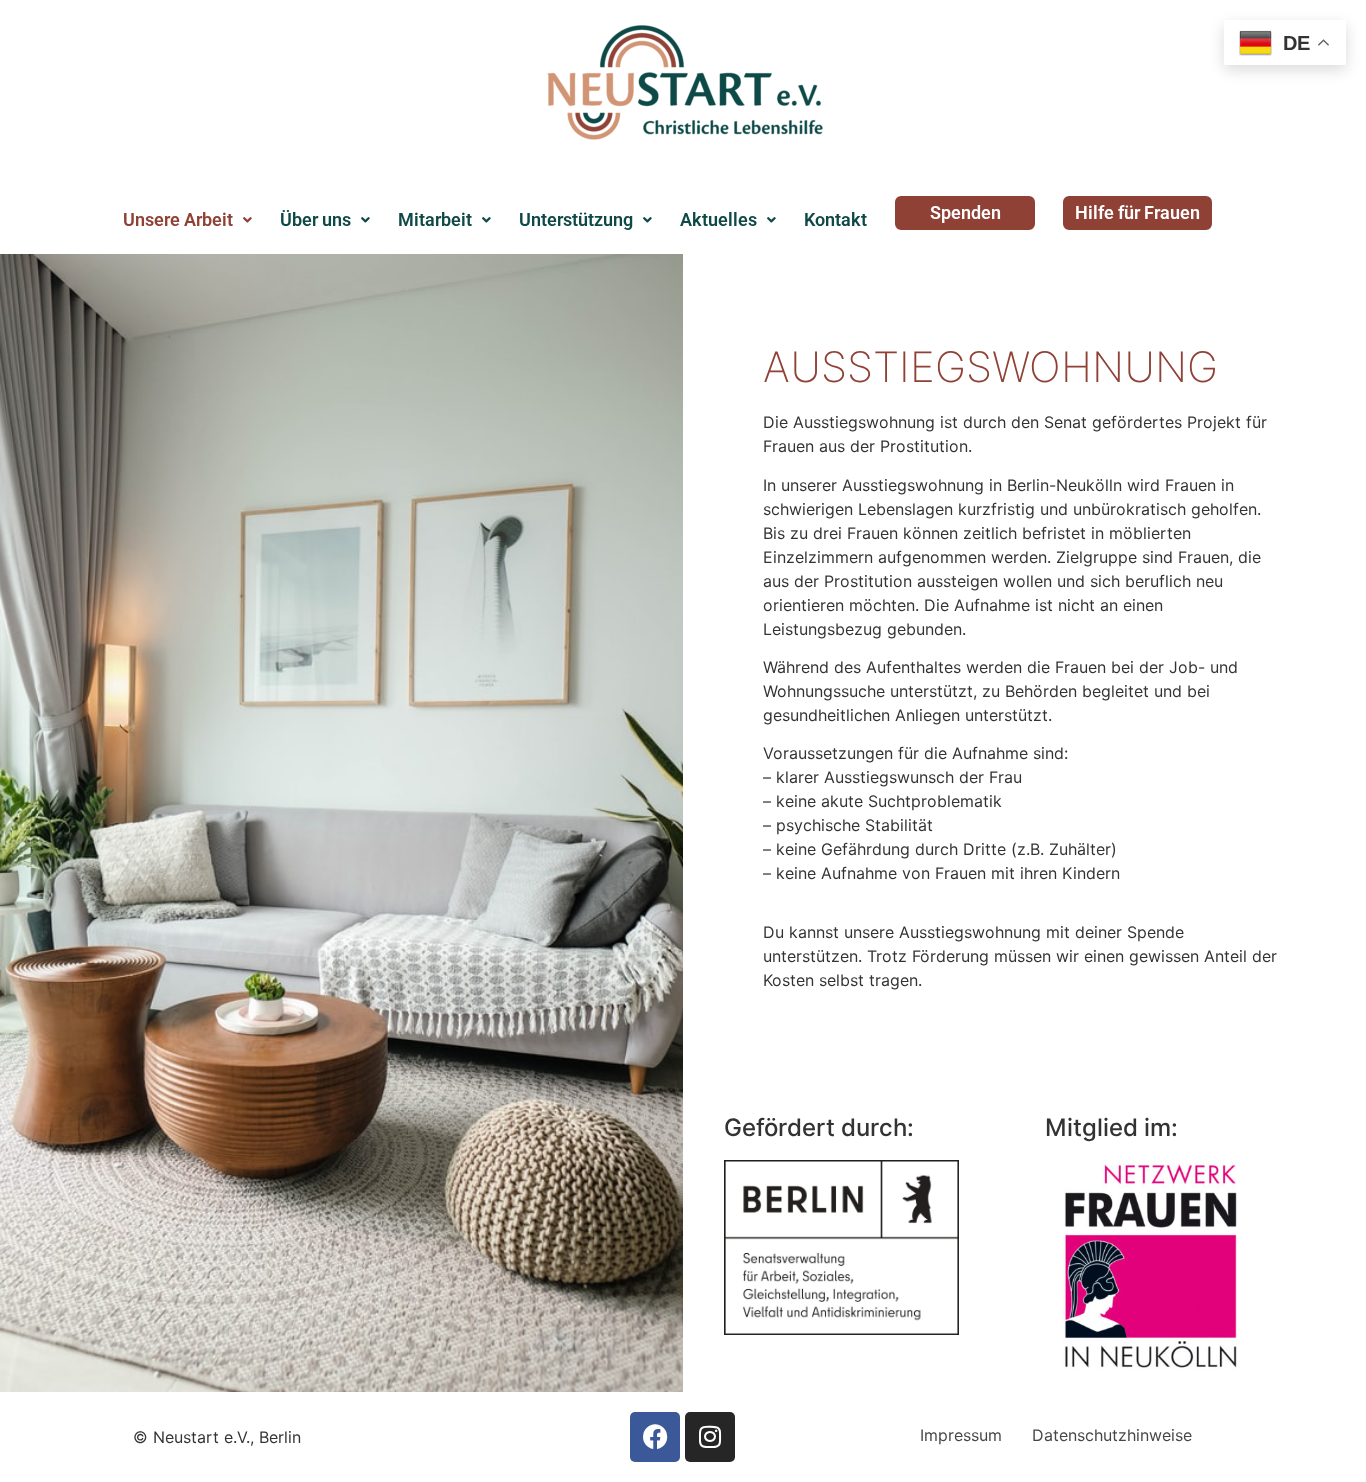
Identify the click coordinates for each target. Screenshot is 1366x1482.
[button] (187, 220)
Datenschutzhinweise (1112, 1435)
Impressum (961, 1435)
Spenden (965, 212)
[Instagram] (710, 1437)
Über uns (315, 219)
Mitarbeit (435, 219)
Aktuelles (718, 219)
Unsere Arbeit (178, 219)
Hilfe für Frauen (1137, 212)
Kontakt (835, 219)
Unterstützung (576, 219)
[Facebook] (655, 1437)
